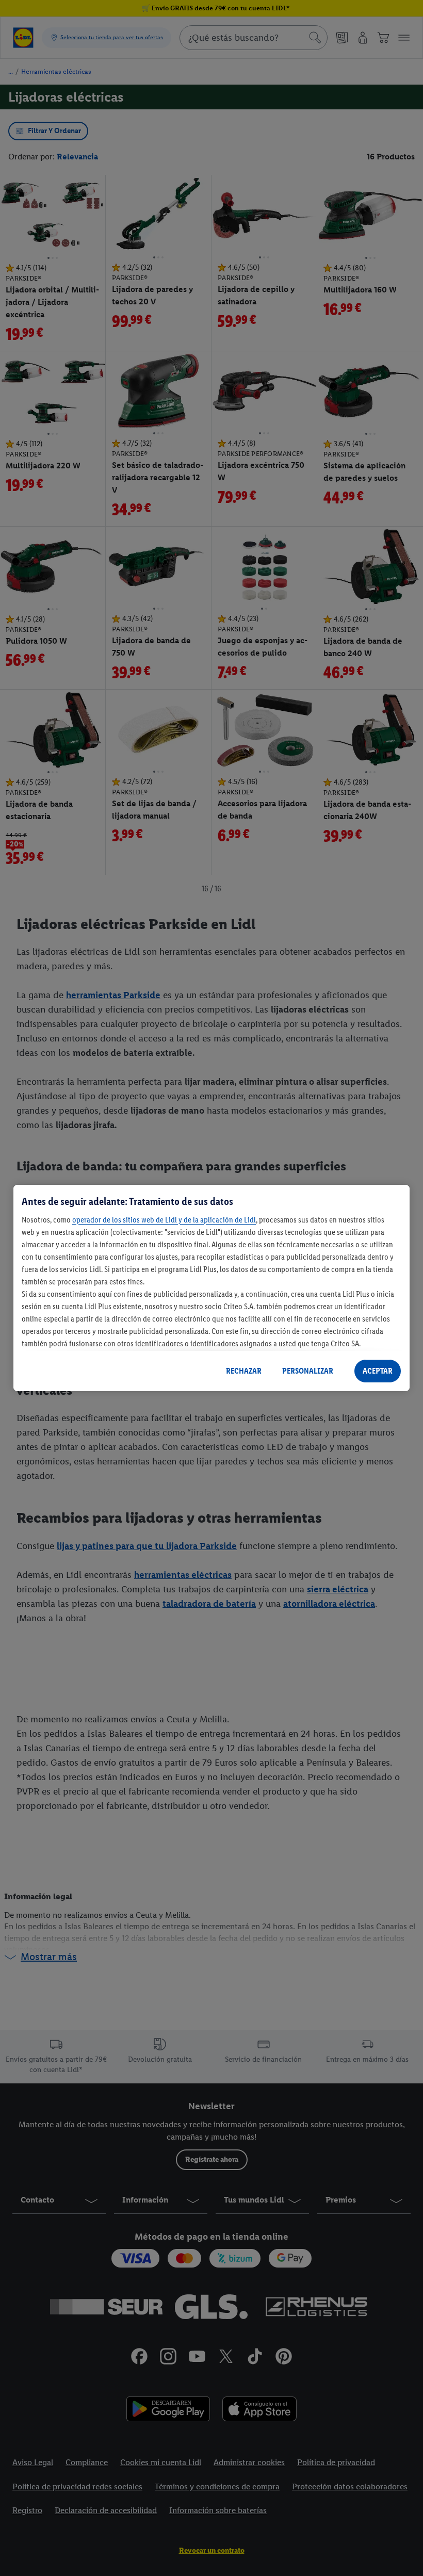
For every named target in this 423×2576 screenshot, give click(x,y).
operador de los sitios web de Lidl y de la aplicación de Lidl (164, 1220)
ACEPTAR (378, 1371)
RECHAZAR (244, 1371)
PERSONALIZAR (308, 1371)
